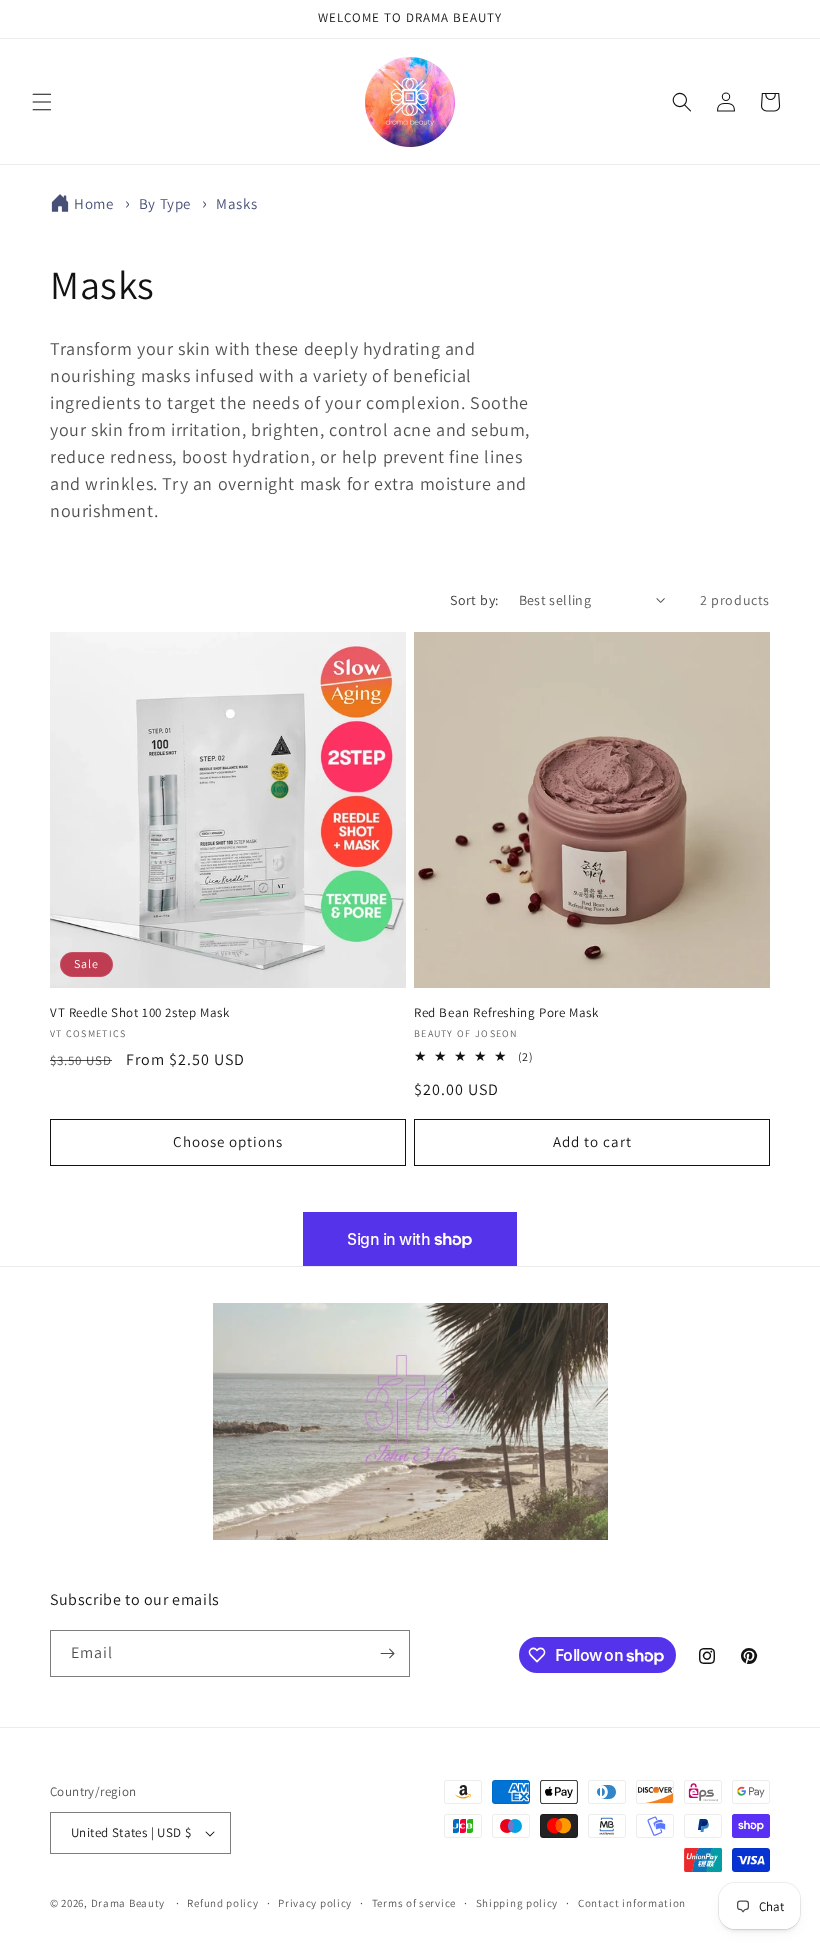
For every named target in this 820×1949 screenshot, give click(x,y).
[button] (42, 102)
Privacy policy (315, 1903)
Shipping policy (517, 1903)
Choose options (228, 1141)
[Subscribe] (387, 1653)
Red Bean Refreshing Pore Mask (506, 1013)
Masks (236, 203)
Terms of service (414, 1903)
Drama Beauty (128, 1903)
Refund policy (222, 1903)
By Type (167, 203)
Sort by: (474, 600)
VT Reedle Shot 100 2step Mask (139, 1013)
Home (93, 203)
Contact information (632, 1903)
